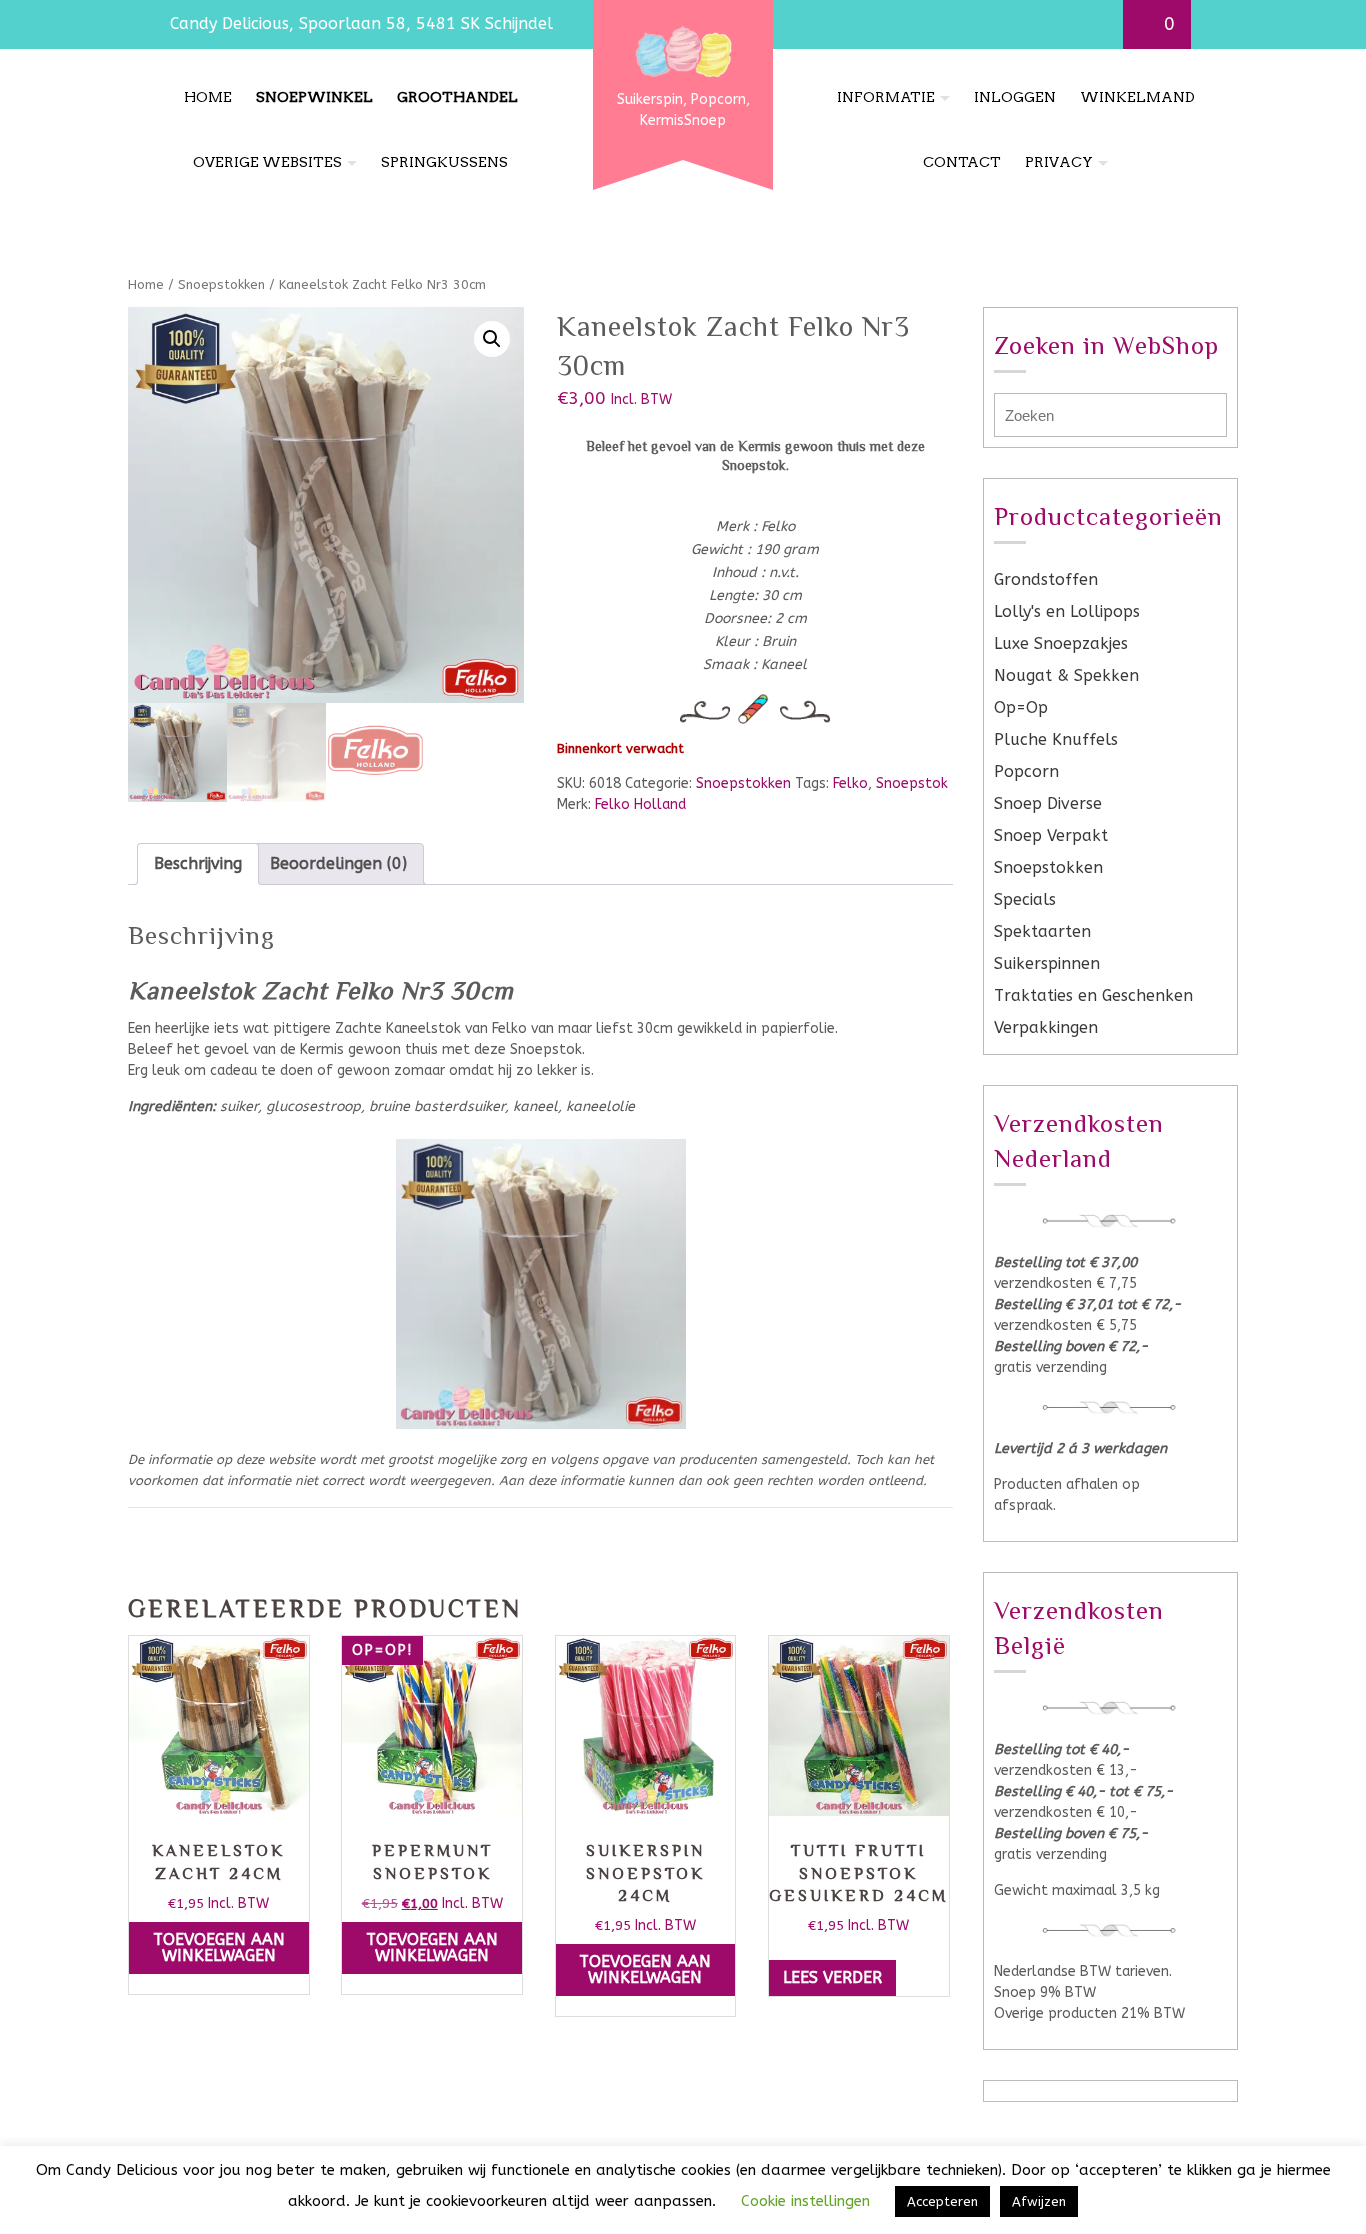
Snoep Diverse (1048, 803)
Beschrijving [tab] (198, 863)
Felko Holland (640, 804)
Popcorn (1026, 771)
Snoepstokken (221, 284)
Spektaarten (1042, 931)
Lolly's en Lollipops (1067, 611)
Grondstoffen (1046, 579)
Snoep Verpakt (1051, 835)
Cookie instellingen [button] (805, 2201)
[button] (492, 339)
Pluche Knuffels (1056, 739)
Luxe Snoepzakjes (1061, 643)
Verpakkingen (1046, 1027)
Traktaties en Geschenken (1093, 995)
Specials (1025, 899)
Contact (962, 162)
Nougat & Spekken (1066, 675)
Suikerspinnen (1047, 963)
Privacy (1059, 162)
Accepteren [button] (942, 2201)
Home (208, 97)
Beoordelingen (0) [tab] (338, 863)
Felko (850, 783)
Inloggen (1015, 97)
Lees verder (832, 1977)
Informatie (886, 97)
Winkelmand (1137, 97)
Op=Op (1021, 707)
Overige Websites (267, 162)
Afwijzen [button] (1039, 2201)
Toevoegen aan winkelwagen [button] (219, 1947)
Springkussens (444, 162)
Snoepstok (912, 783)
